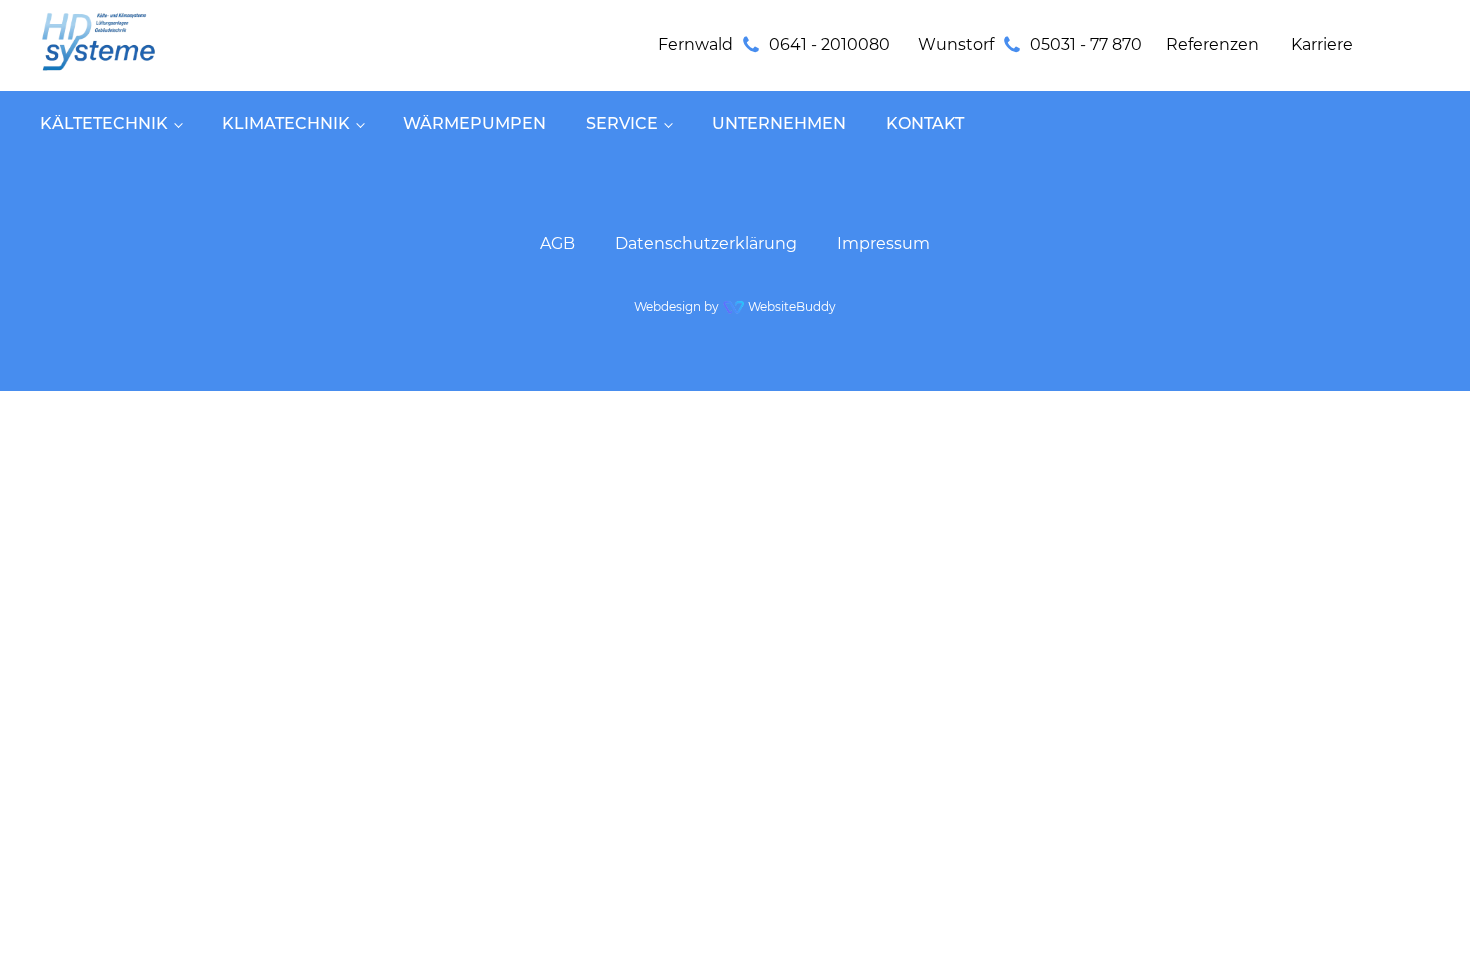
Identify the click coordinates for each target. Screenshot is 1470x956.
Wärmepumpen (474, 123)
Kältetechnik (104, 123)
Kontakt (925, 123)
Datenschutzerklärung (706, 243)
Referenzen (1212, 44)
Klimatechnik (286, 123)
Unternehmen (779, 123)
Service (622, 123)
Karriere (1322, 44)
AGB (557, 243)
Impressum (883, 243)
